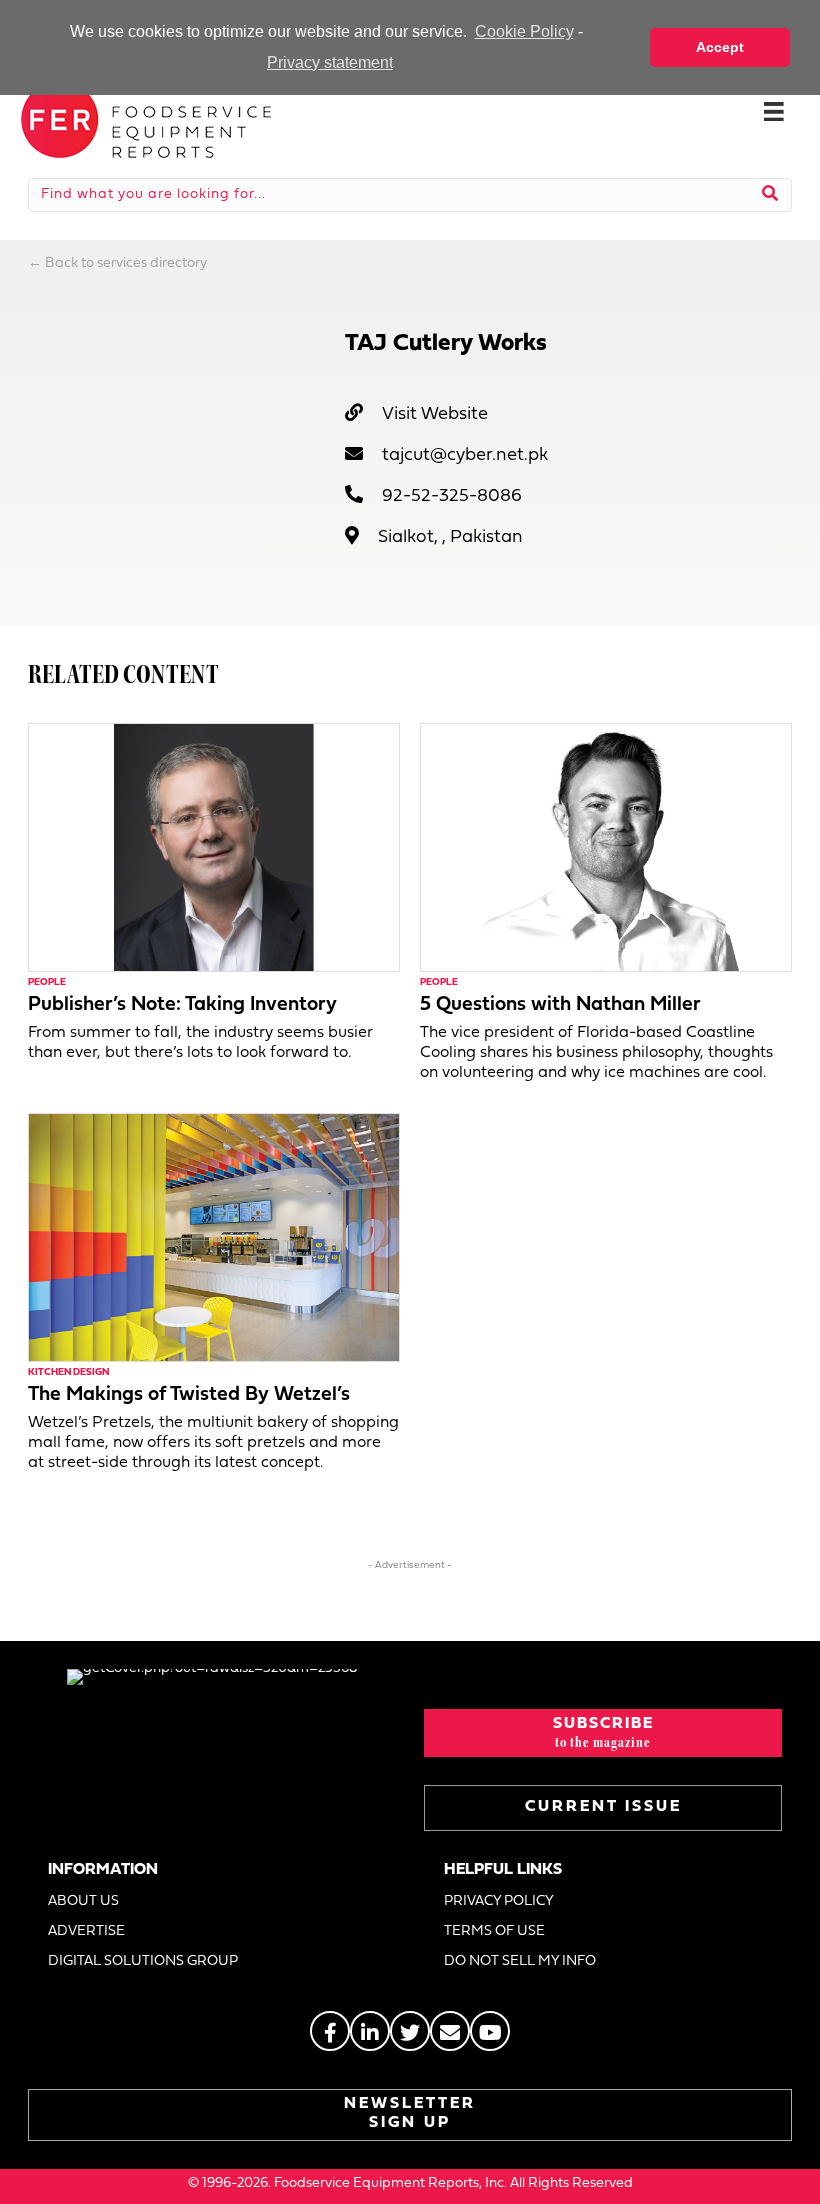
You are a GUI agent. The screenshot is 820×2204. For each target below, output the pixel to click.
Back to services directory (126, 263)
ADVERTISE (86, 1931)
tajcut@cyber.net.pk (465, 455)
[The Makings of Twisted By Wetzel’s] (214, 1237)
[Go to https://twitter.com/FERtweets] (410, 2031)
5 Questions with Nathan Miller (560, 1005)
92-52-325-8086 (452, 496)
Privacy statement (330, 62)
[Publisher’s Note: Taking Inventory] (214, 847)
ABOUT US (83, 1901)
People (47, 982)
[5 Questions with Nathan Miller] (606, 847)
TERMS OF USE (494, 1931)
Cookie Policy (524, 31)
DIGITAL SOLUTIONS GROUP (143, 1961)
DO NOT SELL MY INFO (520, 1961)
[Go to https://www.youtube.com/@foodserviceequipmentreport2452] (490, 2031)
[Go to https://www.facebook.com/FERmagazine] (330, 2031)
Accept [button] (720, 47)
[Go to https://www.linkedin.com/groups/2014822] (370, 2031)
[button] (603, 1733)
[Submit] (770, 195)
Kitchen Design (68, 1372)
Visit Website (435, 414)
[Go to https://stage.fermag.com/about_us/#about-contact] (450, 2031)
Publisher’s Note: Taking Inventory (182, 1005)
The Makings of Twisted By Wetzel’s (189, 1395)
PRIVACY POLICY (499, 1901)
